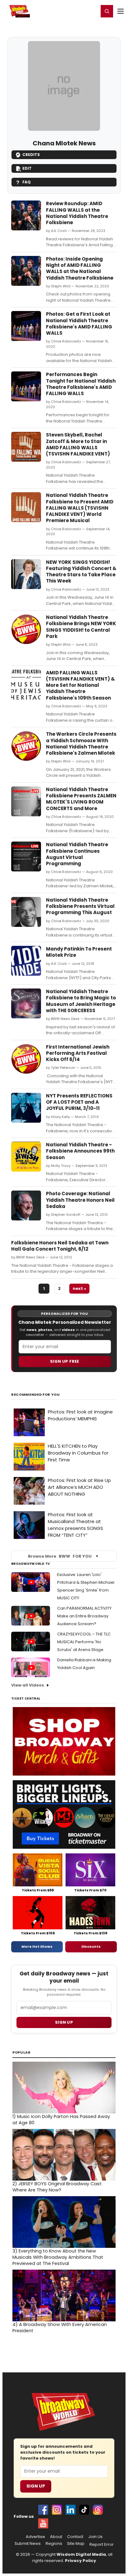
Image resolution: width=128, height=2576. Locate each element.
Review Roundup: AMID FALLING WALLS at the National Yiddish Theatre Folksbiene (77, 213)
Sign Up (36, 2486)
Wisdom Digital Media (81, 2554)
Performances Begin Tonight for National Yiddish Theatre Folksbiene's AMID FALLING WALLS (81, 384)
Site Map (76, 2544)
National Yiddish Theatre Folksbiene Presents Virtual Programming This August (80, 906)
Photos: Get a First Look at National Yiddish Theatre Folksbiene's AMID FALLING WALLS (79, 323)
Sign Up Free (65, 1361)
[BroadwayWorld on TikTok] (84, 2510)
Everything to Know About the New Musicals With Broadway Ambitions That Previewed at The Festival (58, 2257)
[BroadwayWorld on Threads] (98, 2510)
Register (74, 11)
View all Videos (28, 1685)
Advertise (35, 2537)
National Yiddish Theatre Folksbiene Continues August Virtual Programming (77, 854)
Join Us (95, 2537)
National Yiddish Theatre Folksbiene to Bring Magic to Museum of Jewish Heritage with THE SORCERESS (81, 1001)
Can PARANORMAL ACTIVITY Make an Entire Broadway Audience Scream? (84, 1616)
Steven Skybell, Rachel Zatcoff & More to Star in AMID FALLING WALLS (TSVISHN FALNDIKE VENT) (78, 444)
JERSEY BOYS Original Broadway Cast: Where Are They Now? (57, 2187)
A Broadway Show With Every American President (60, 2328)
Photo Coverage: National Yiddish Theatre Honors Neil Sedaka (80, 1200)
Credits (31, 155)
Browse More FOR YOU (60, 1556)
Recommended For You (36, 1395)
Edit (27, 168)
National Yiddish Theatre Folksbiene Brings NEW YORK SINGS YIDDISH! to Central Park (81, 627)
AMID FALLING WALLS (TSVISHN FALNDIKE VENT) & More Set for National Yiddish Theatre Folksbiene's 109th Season (80, 685)
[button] (107, 11)
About (56, 2537)
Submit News (28, 2544)
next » (79, 1288)
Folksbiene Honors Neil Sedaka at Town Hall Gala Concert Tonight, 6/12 (60, 1246)
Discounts (91, 1946)
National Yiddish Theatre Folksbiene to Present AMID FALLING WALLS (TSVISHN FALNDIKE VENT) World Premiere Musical (80, 508)
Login (91, 11)
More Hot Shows (37, 1946)
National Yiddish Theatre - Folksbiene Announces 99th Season (80, 1151)
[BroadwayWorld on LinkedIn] (71, 2510)
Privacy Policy (80, 2561)
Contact (75, 2537)
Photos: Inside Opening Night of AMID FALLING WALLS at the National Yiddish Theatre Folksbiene (80, 268)
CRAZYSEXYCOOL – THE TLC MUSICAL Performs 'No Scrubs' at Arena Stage (84, 1642)
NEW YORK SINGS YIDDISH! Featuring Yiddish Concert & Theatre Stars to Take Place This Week (81, 572)
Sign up (64, 2022)
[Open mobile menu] (121, 11)
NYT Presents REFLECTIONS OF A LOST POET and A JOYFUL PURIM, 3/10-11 (79, 1102)
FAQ (27, 182)
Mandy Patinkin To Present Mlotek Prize (79, 952)
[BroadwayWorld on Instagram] (57, 2510)
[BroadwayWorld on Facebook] (43, 2510)
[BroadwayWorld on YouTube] (43, 2523)
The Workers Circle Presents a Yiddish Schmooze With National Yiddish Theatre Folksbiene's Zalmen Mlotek (81, 743)
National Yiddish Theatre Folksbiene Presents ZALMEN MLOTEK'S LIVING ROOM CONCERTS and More (81, 799)
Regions (54, 2544)
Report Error (102, 2545)
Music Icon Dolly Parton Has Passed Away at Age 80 (61, 2120)
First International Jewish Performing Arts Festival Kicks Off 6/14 (78, 1053)
